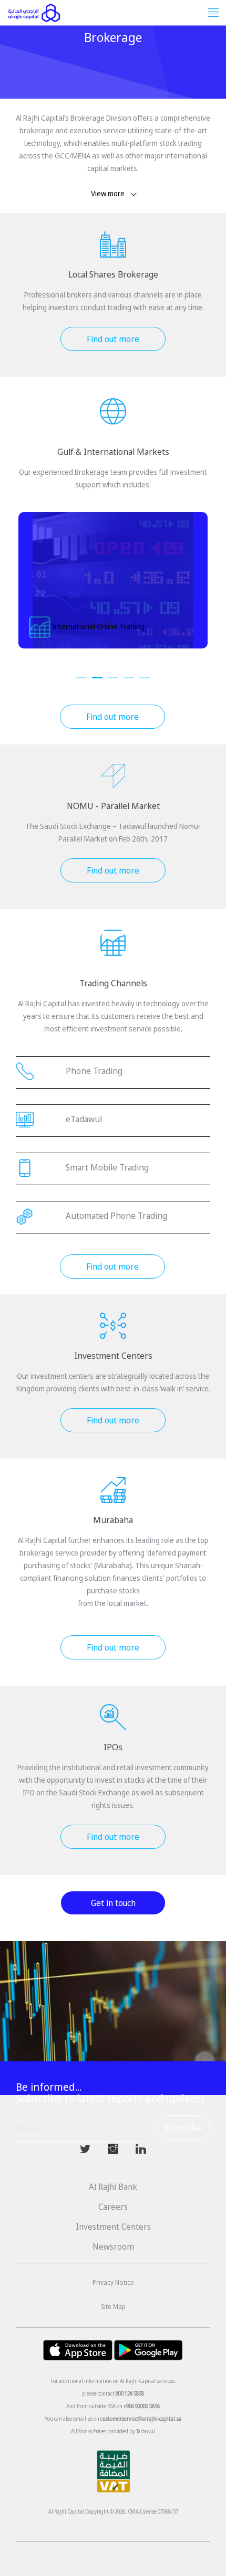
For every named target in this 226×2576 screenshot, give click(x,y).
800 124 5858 (130, 2393)
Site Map (113, 2307)
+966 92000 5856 (142, 2406)
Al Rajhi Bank (113, 2187)
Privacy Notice (113, 2282)
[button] (81, 678)
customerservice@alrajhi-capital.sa (141, 2419)
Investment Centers (113, 2227)
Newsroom (113, 2247)
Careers (113, 2207)
